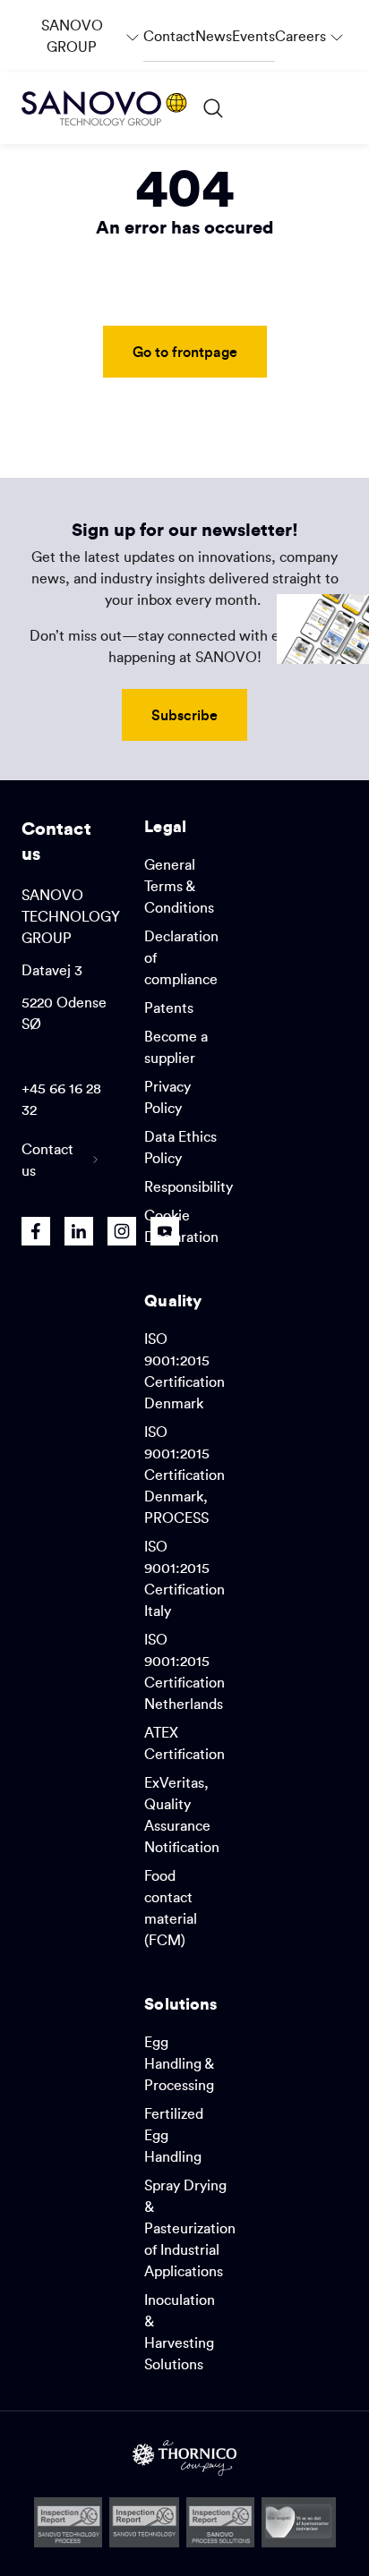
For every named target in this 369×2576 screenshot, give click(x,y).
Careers (311, 28)
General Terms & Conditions (179, 886)
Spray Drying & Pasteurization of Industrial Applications (190, 2228)
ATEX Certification (184, 1743)
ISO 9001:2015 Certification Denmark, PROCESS (184, 1475)
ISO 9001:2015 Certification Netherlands (184, 1671)
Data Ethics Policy (180, 1147)
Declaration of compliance (181, 957)
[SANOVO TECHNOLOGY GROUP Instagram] (122, 1231)
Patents (169, 1007)
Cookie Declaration (181, 1226)
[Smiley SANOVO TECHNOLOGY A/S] (144, 2522)
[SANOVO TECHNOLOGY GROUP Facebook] (36, 1231)
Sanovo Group (92, 28)
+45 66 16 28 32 (61, 1099)
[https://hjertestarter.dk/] (299, 2522)
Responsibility (189, 1186)
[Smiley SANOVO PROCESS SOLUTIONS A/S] (221, 2522)
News (214, 36)
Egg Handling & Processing (179, 2063)
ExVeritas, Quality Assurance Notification (182, 1815)
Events (253, 36)
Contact (169, 36)
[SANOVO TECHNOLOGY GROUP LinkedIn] (79, 1231)
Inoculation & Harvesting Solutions (180, 2332)
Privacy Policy (167, 1097)
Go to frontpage (185, 351)
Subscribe (184, 714)
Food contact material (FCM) (171, 1908)
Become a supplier (176, 1047)
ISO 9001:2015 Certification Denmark (184, 1371)
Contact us (47, 1160)
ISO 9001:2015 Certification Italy (184, 1578)
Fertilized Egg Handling (174, 2135)
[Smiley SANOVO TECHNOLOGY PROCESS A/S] (69, 2522)
